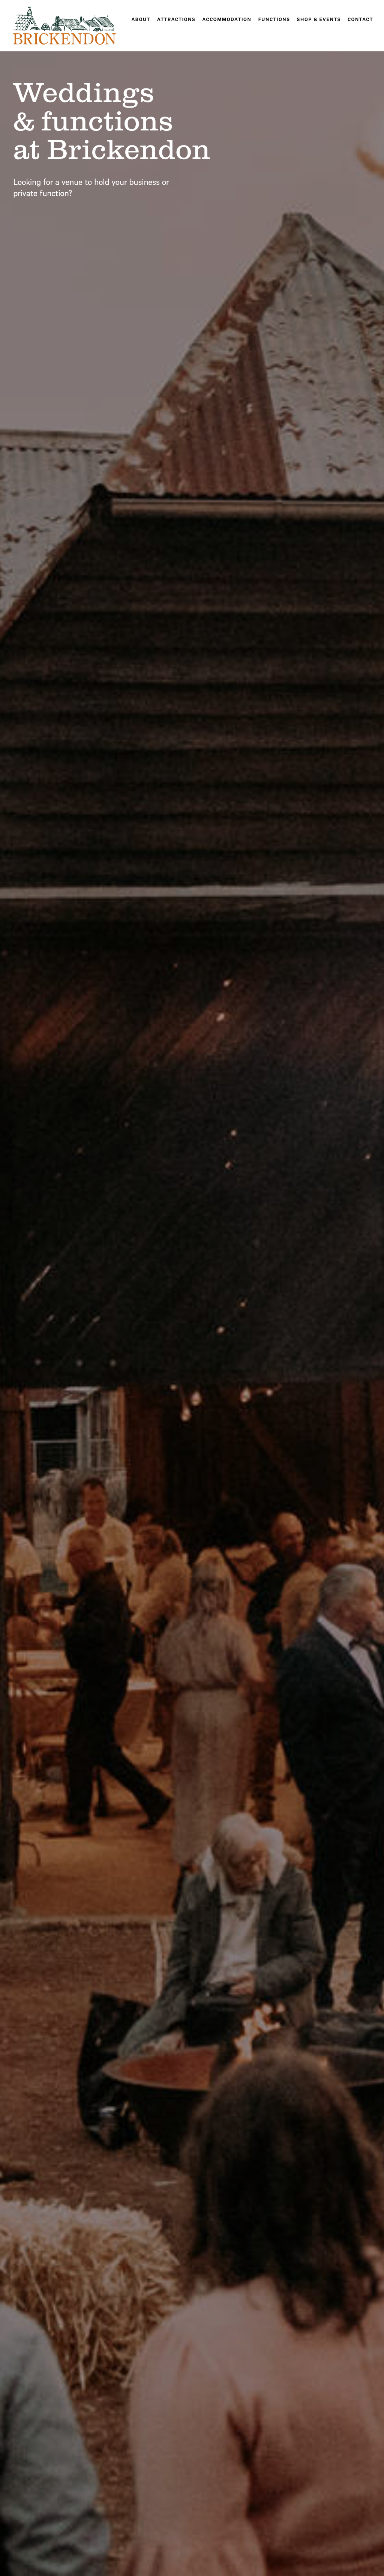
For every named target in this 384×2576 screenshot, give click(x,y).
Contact (360, 19)
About (141, 19)
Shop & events (319, 19)
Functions (274, 19)
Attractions (176, 19)
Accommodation (227, 19)
